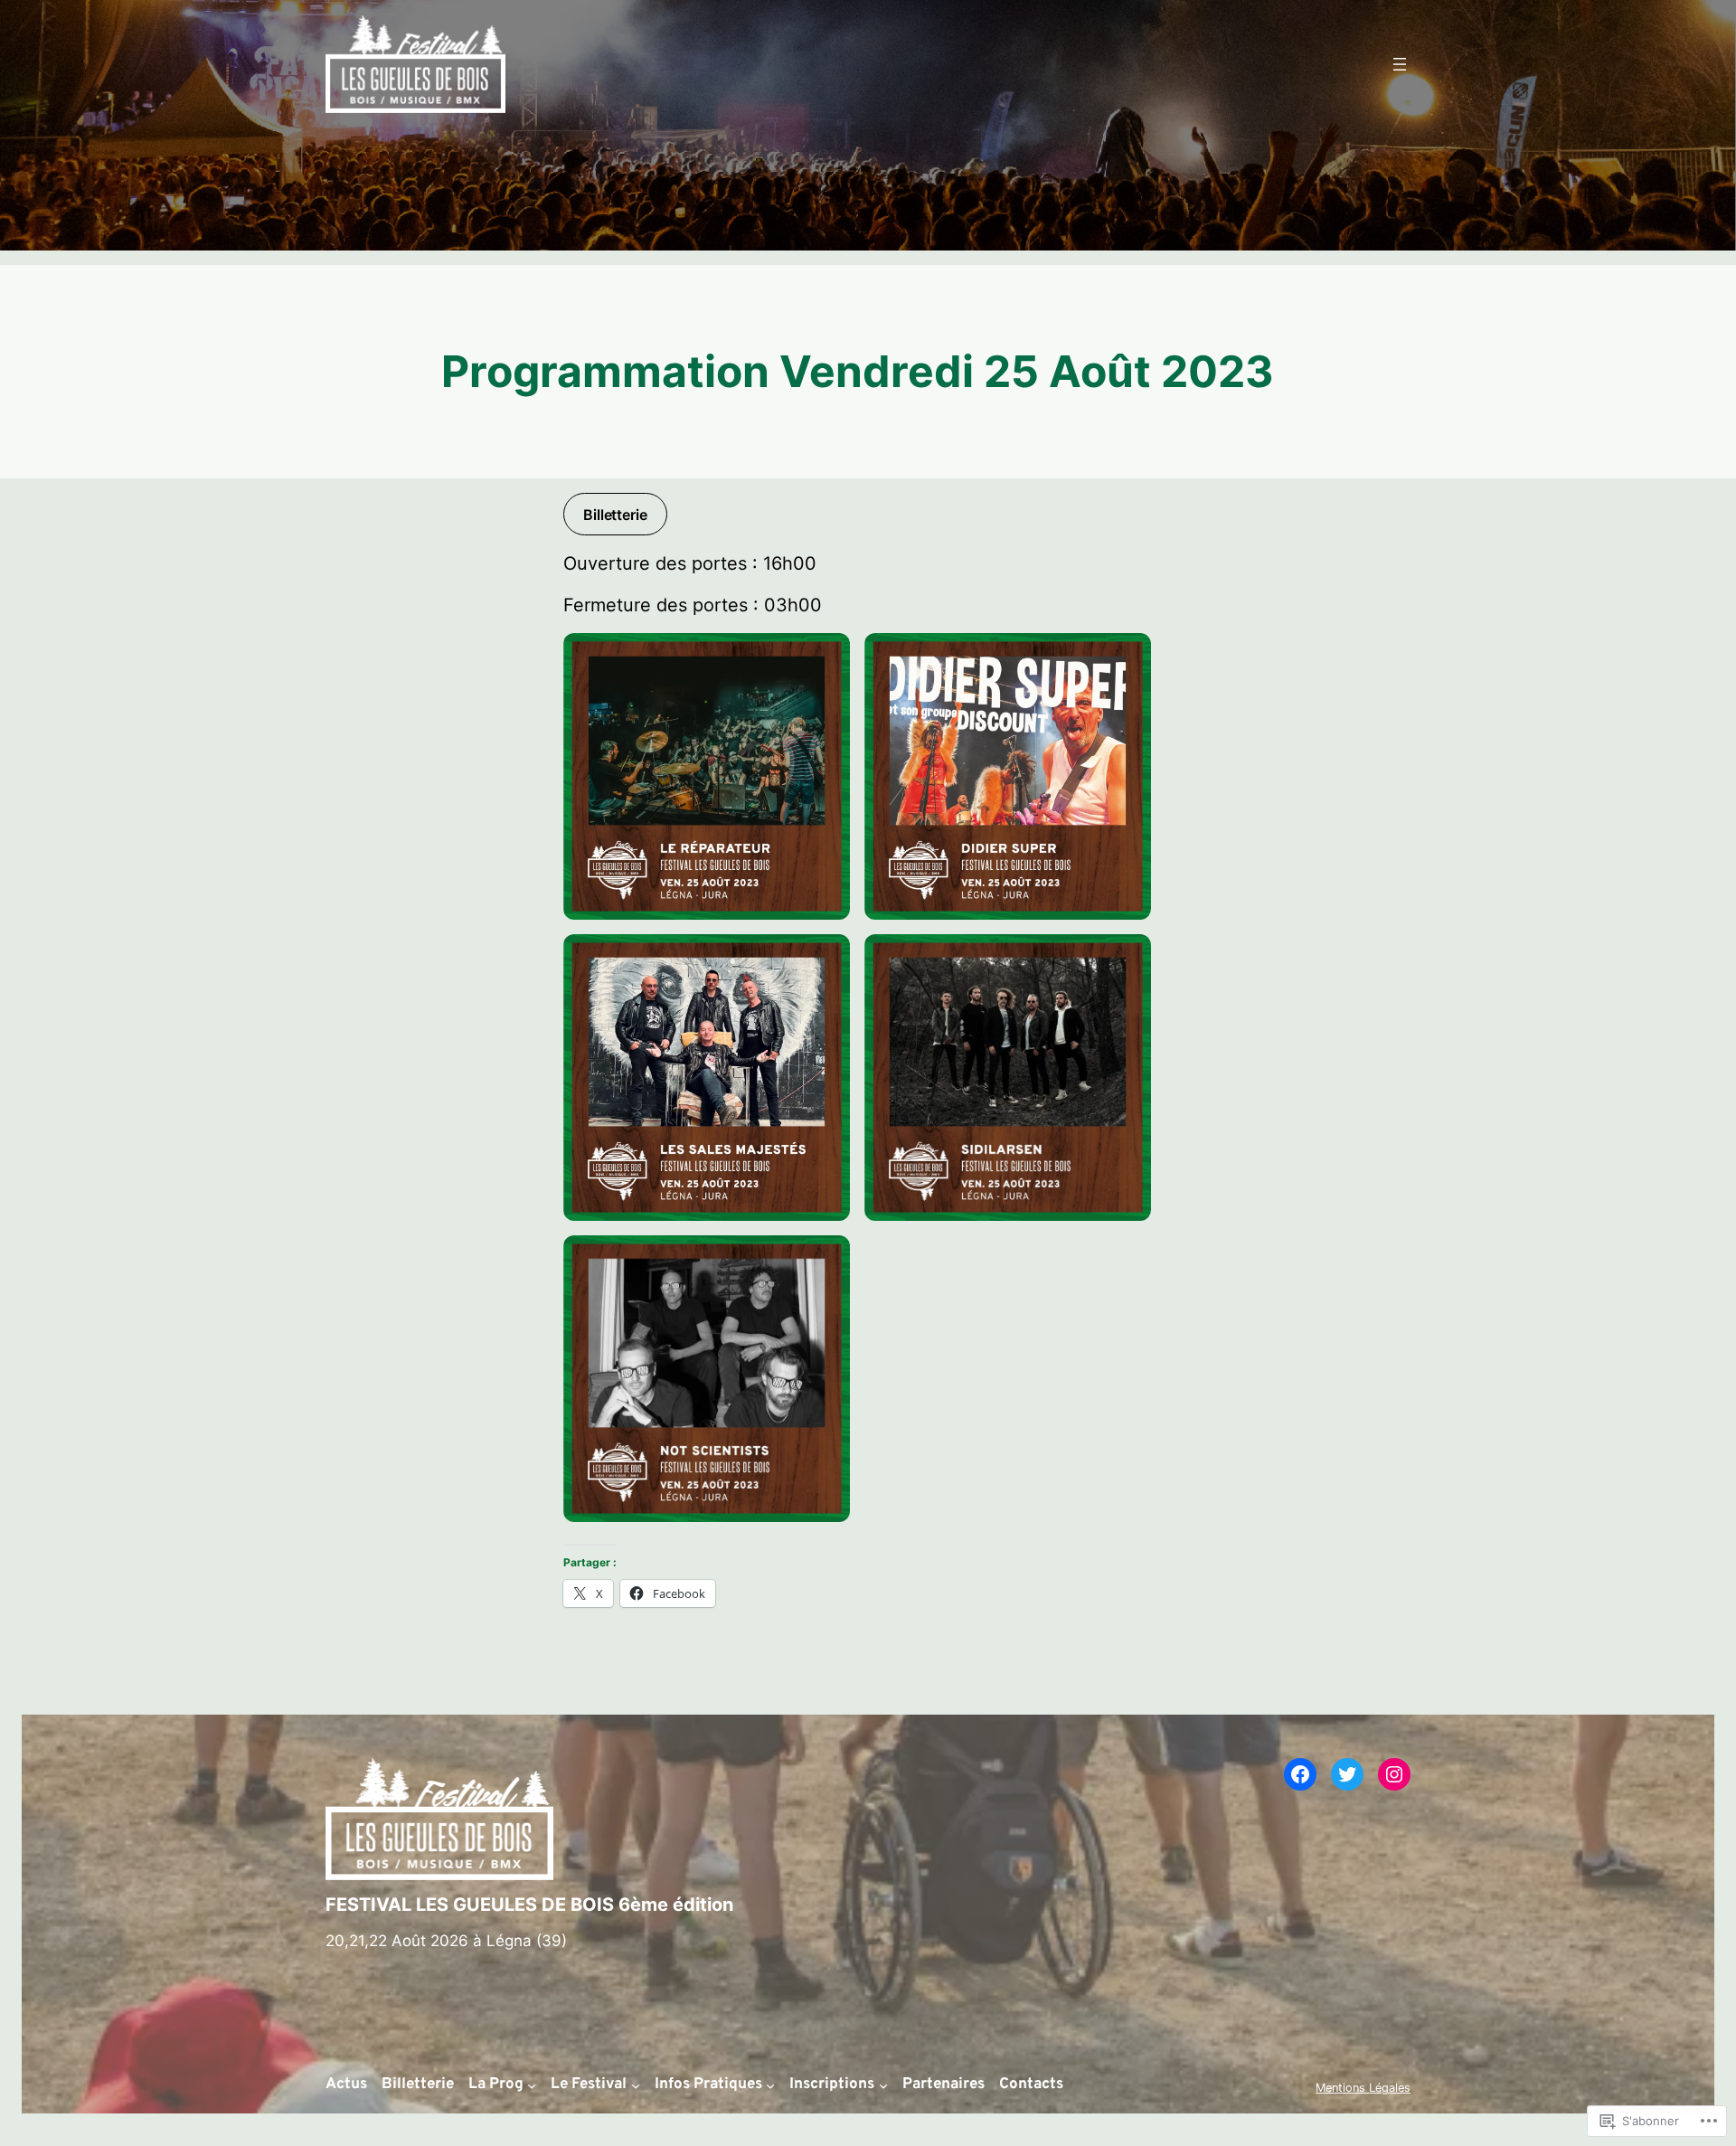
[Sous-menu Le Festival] (636, 2085)
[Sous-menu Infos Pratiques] (770, 2085)
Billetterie (615, 515)
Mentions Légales (1363, 2088)
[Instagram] (1394, 1774)
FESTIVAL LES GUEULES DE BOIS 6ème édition (529, 1905)
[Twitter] (1347, 1774)
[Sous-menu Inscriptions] (883, 2085)
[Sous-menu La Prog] (532, 2085)
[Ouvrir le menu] (1400, 64)
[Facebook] (1300, 1774)
